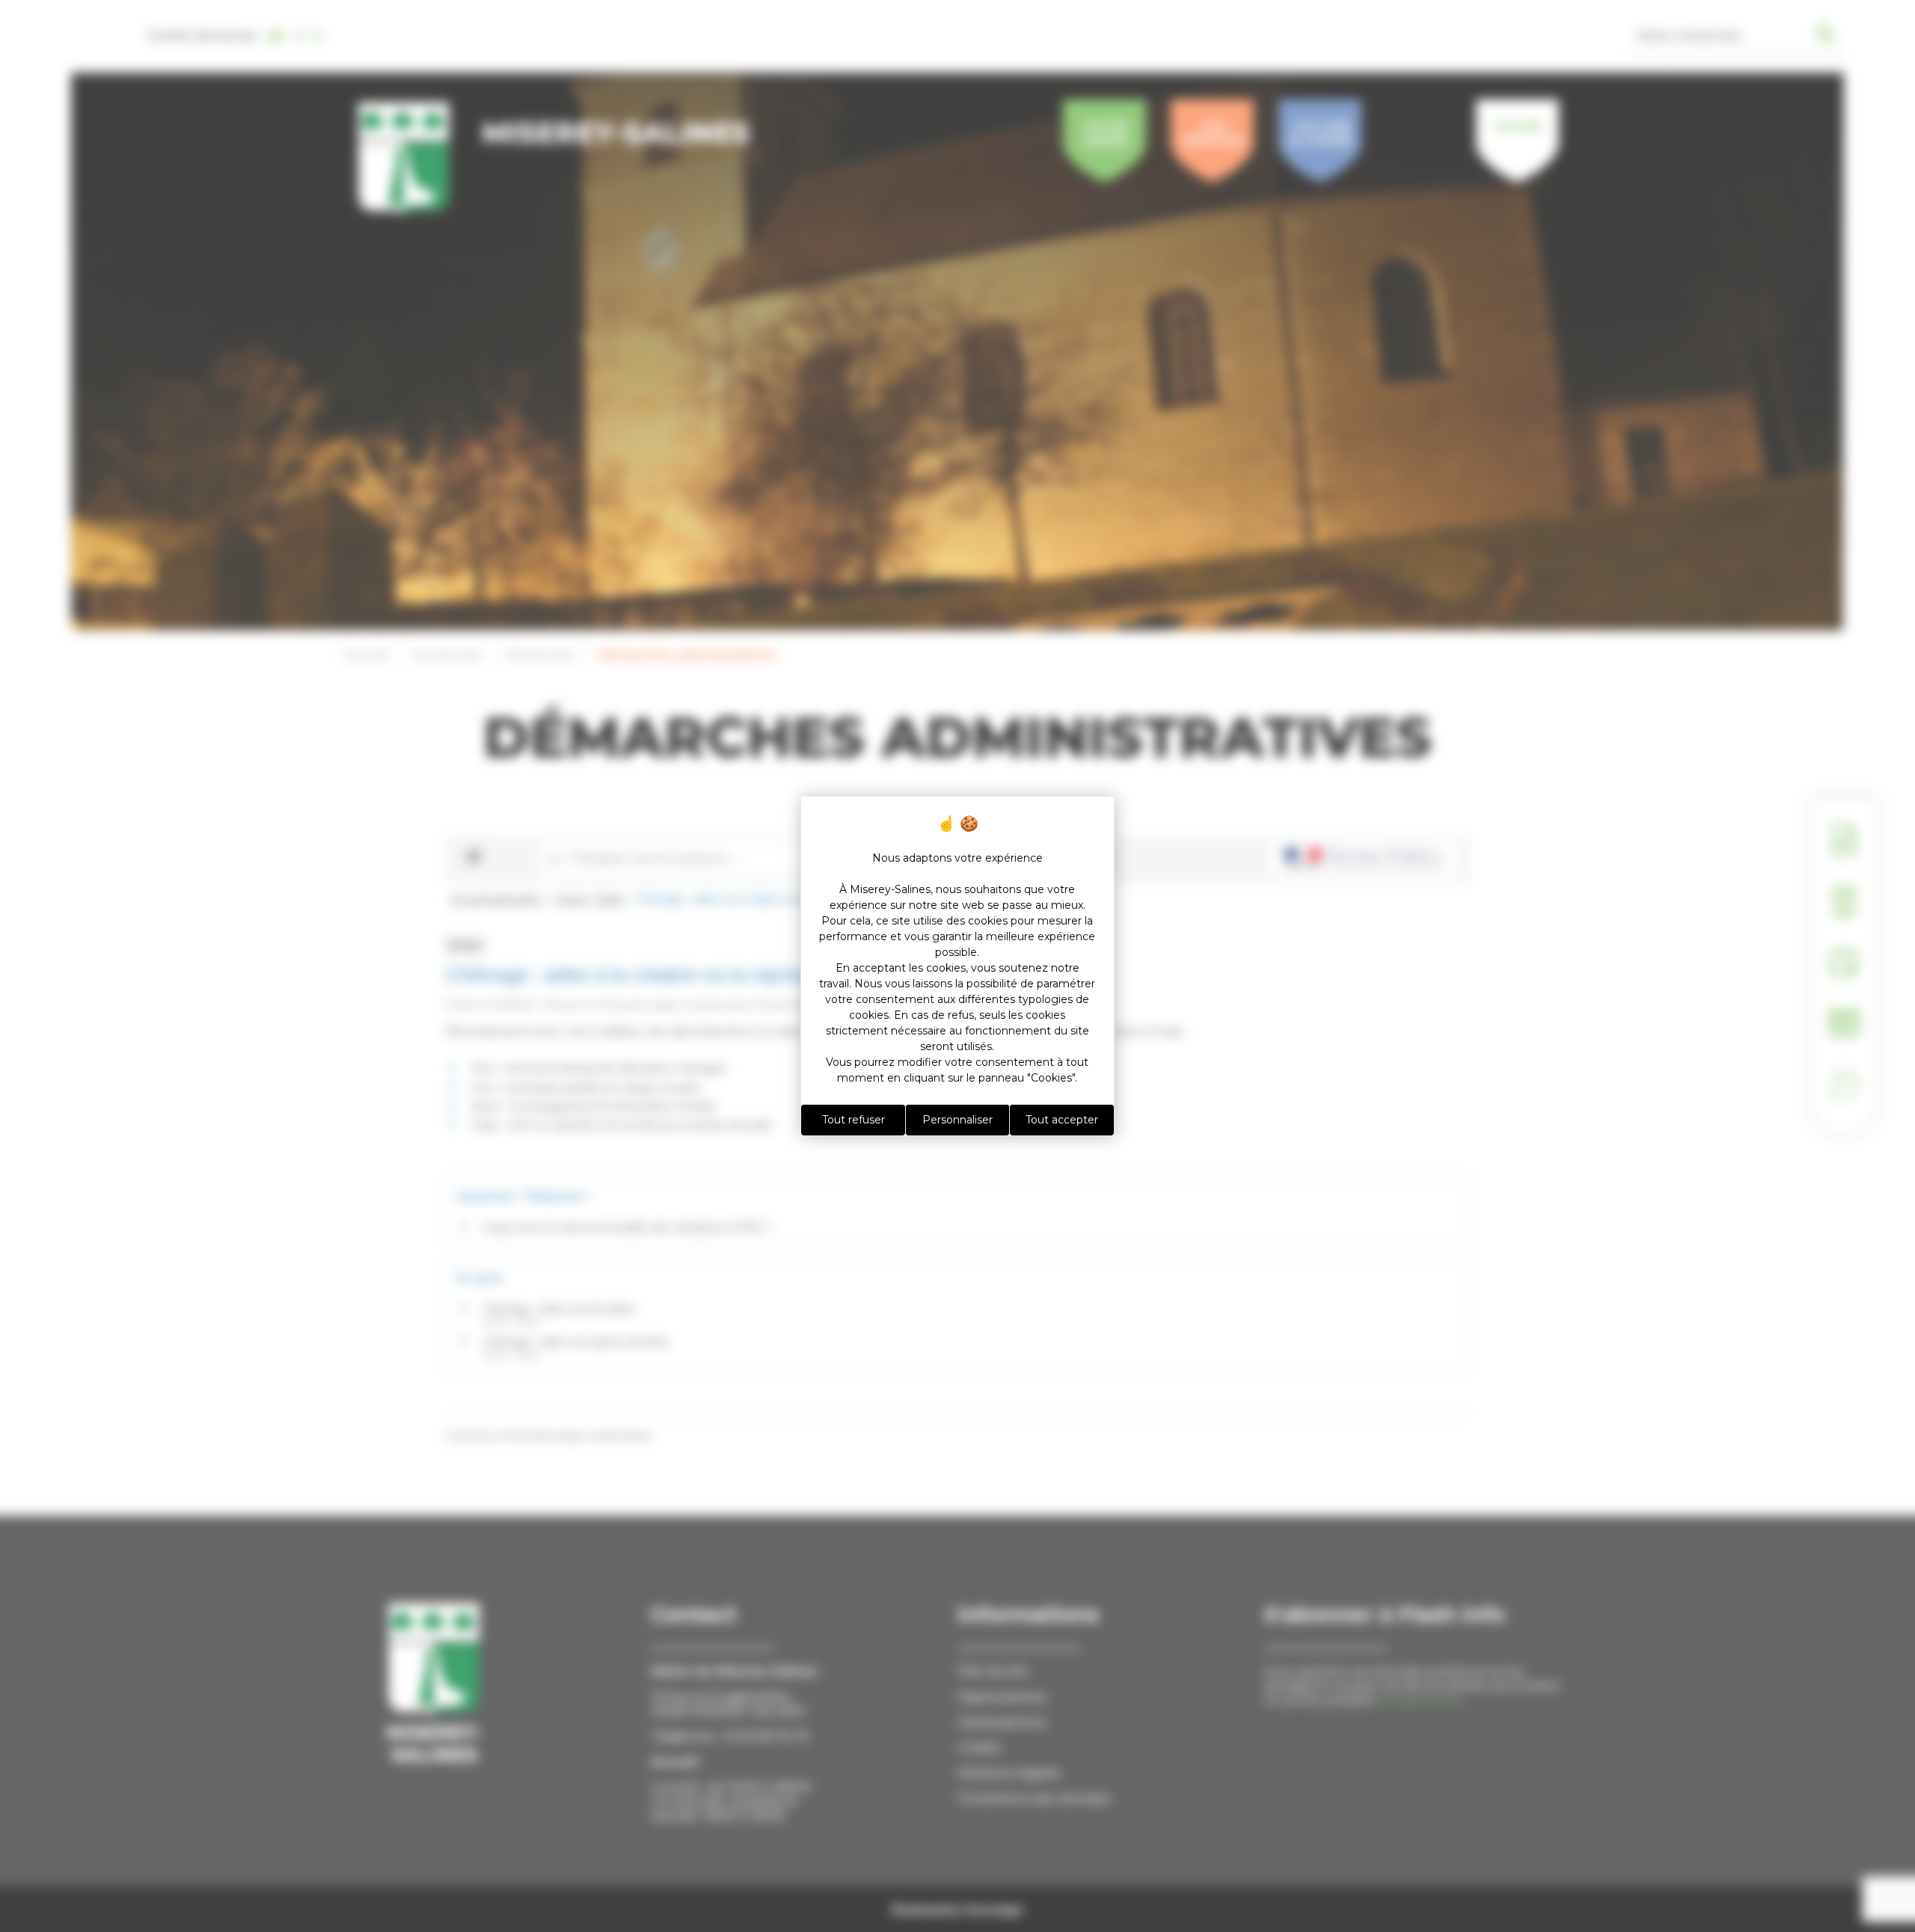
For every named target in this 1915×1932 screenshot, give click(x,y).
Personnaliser (957, 1120)
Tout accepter (1062, 1120)
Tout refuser (854, 1120)
